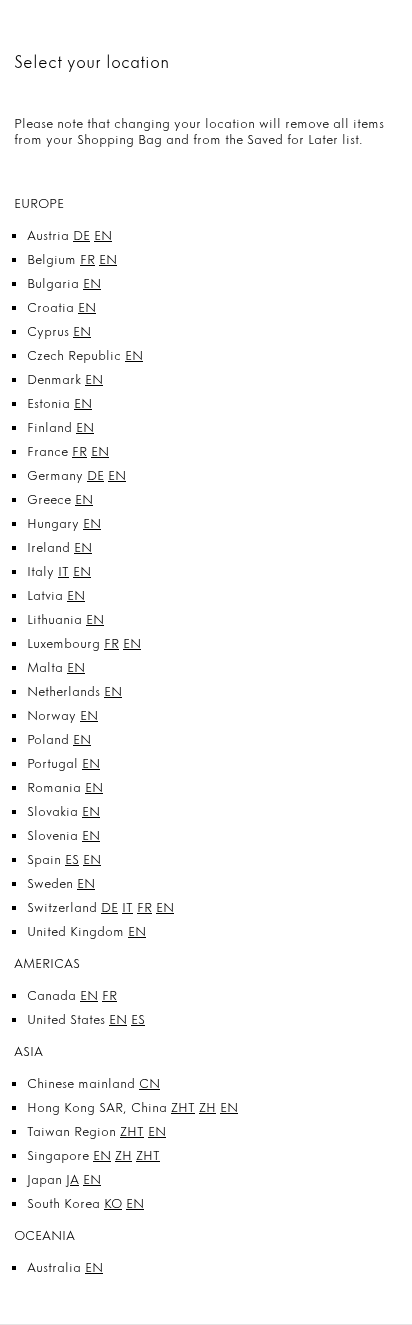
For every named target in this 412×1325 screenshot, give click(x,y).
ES (72, 859)
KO (113, 1203)
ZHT (183, 1107)
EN (103, 235)
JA (72, 1179)
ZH (207, 1107)
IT (63, 571)
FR (87, 259)
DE (81, 235)
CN (149, 1083)
